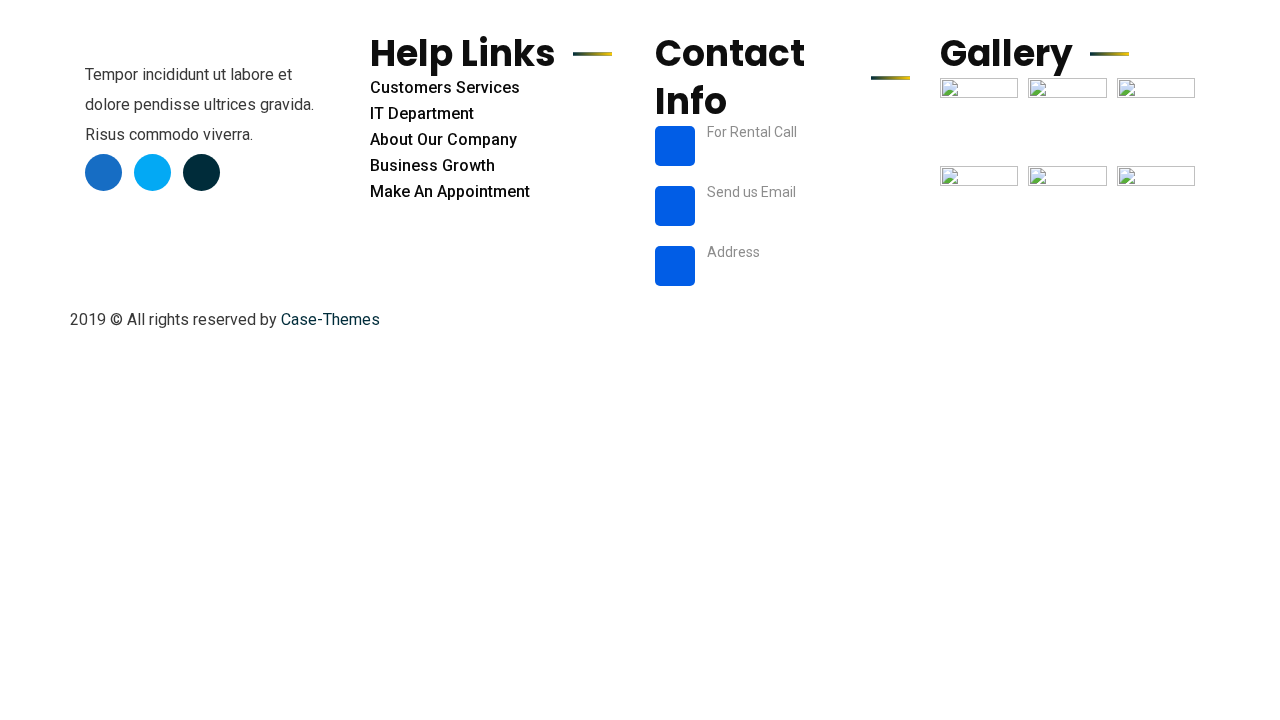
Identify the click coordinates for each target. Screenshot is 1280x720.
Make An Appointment (450, 191)
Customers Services (445, 87)
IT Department (422, 113)
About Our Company (443, 139)
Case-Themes (330, 319)
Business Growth (432, 165)
